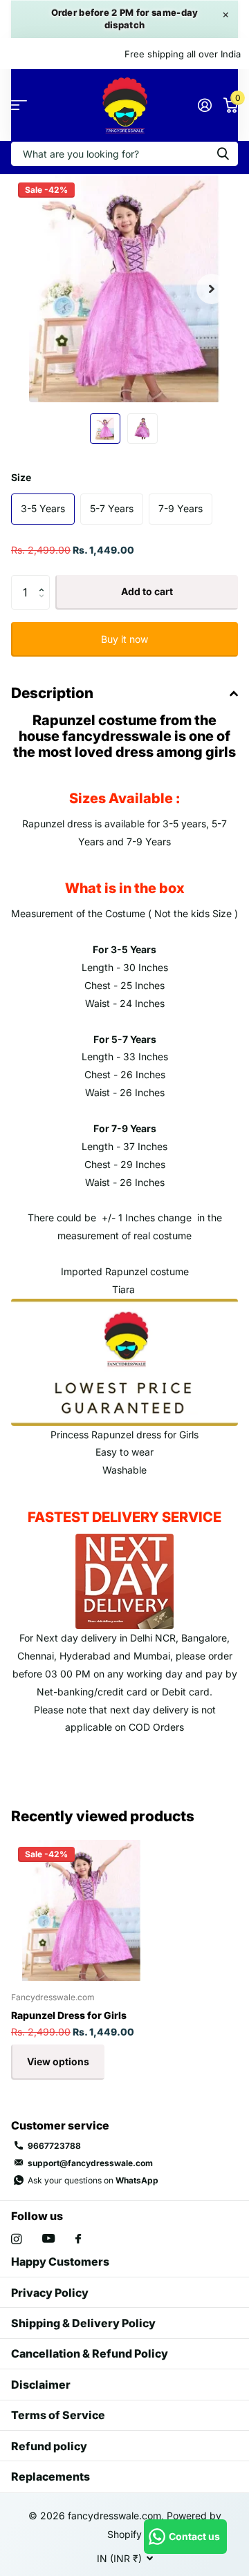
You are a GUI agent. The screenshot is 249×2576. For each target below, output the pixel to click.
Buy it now (124, 639)
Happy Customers (60, 2262)
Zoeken (223, 154)
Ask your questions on (93, 2180)
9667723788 (54, 2146)
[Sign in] (204, 105)
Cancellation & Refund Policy (90, 2353)
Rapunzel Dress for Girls (69, 2015)
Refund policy (49, 2446)
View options (58, 2061)
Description (52, 693)
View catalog (19, 105)
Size (21, 477)
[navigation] (105, 429)
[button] (212, 289)
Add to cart (147, 591)
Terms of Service (58, 2415)
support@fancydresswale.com (90, 2163)
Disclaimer (41, 2385)
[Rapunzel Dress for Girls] (82, 1910)
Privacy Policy (50, 2293)
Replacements (50, 2476)
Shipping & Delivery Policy (83, 2323)
